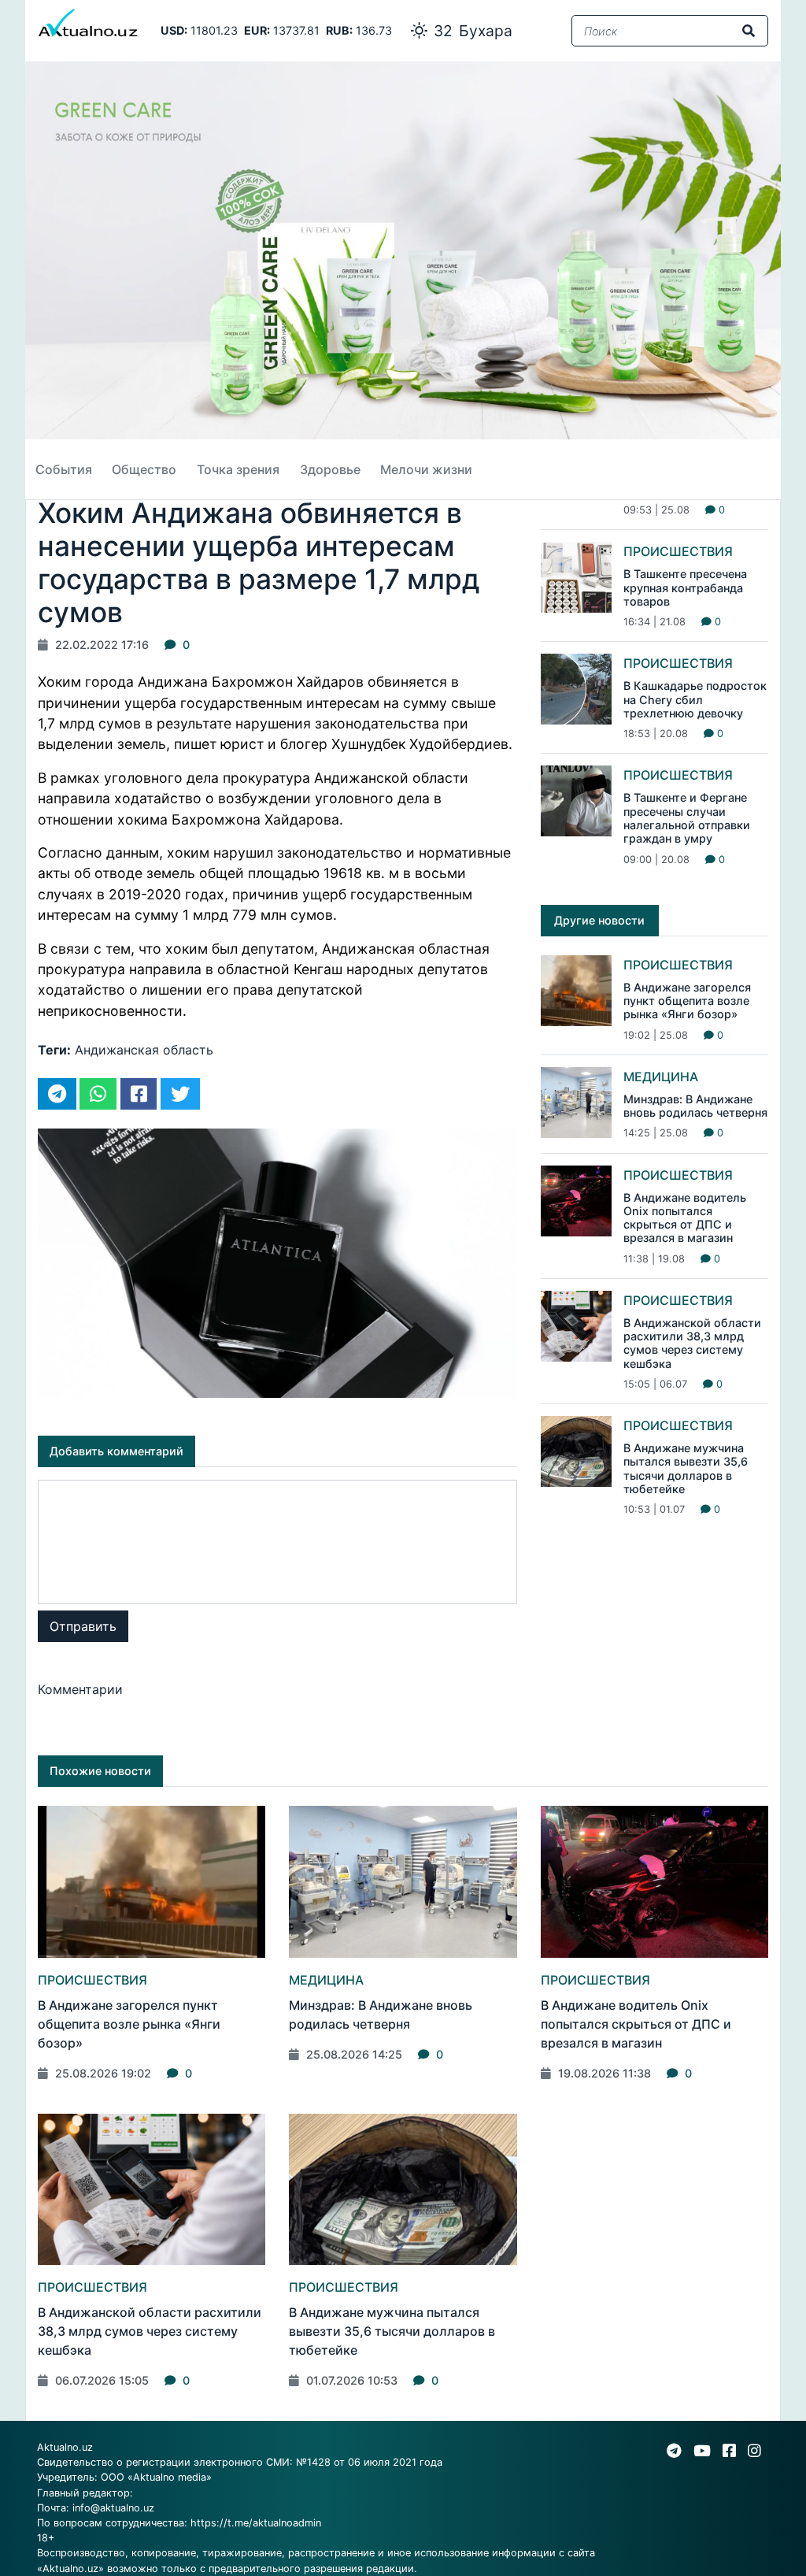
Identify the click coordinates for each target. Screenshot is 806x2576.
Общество (144, 469)
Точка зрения (238, 469)
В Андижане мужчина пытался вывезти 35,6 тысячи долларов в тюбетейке (686, 1468)
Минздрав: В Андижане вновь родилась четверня (695, 1106)
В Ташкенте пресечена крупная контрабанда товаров (685, 587)
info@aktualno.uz (113, 2508)
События (64, 469)
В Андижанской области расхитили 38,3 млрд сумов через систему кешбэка (692, 1343)
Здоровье (330, 469)
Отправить (83, 1626)
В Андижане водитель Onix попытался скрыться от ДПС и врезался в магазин (685, 1218)
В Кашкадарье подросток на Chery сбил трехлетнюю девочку (695, 699)
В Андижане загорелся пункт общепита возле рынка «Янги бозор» (687, 1001)
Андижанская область (144, 1050)
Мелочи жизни (426, 469)
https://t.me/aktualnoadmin (256, 2523)
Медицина (661, 1077)
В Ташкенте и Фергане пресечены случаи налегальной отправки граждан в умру (687, 818)
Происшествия (678, 551)
